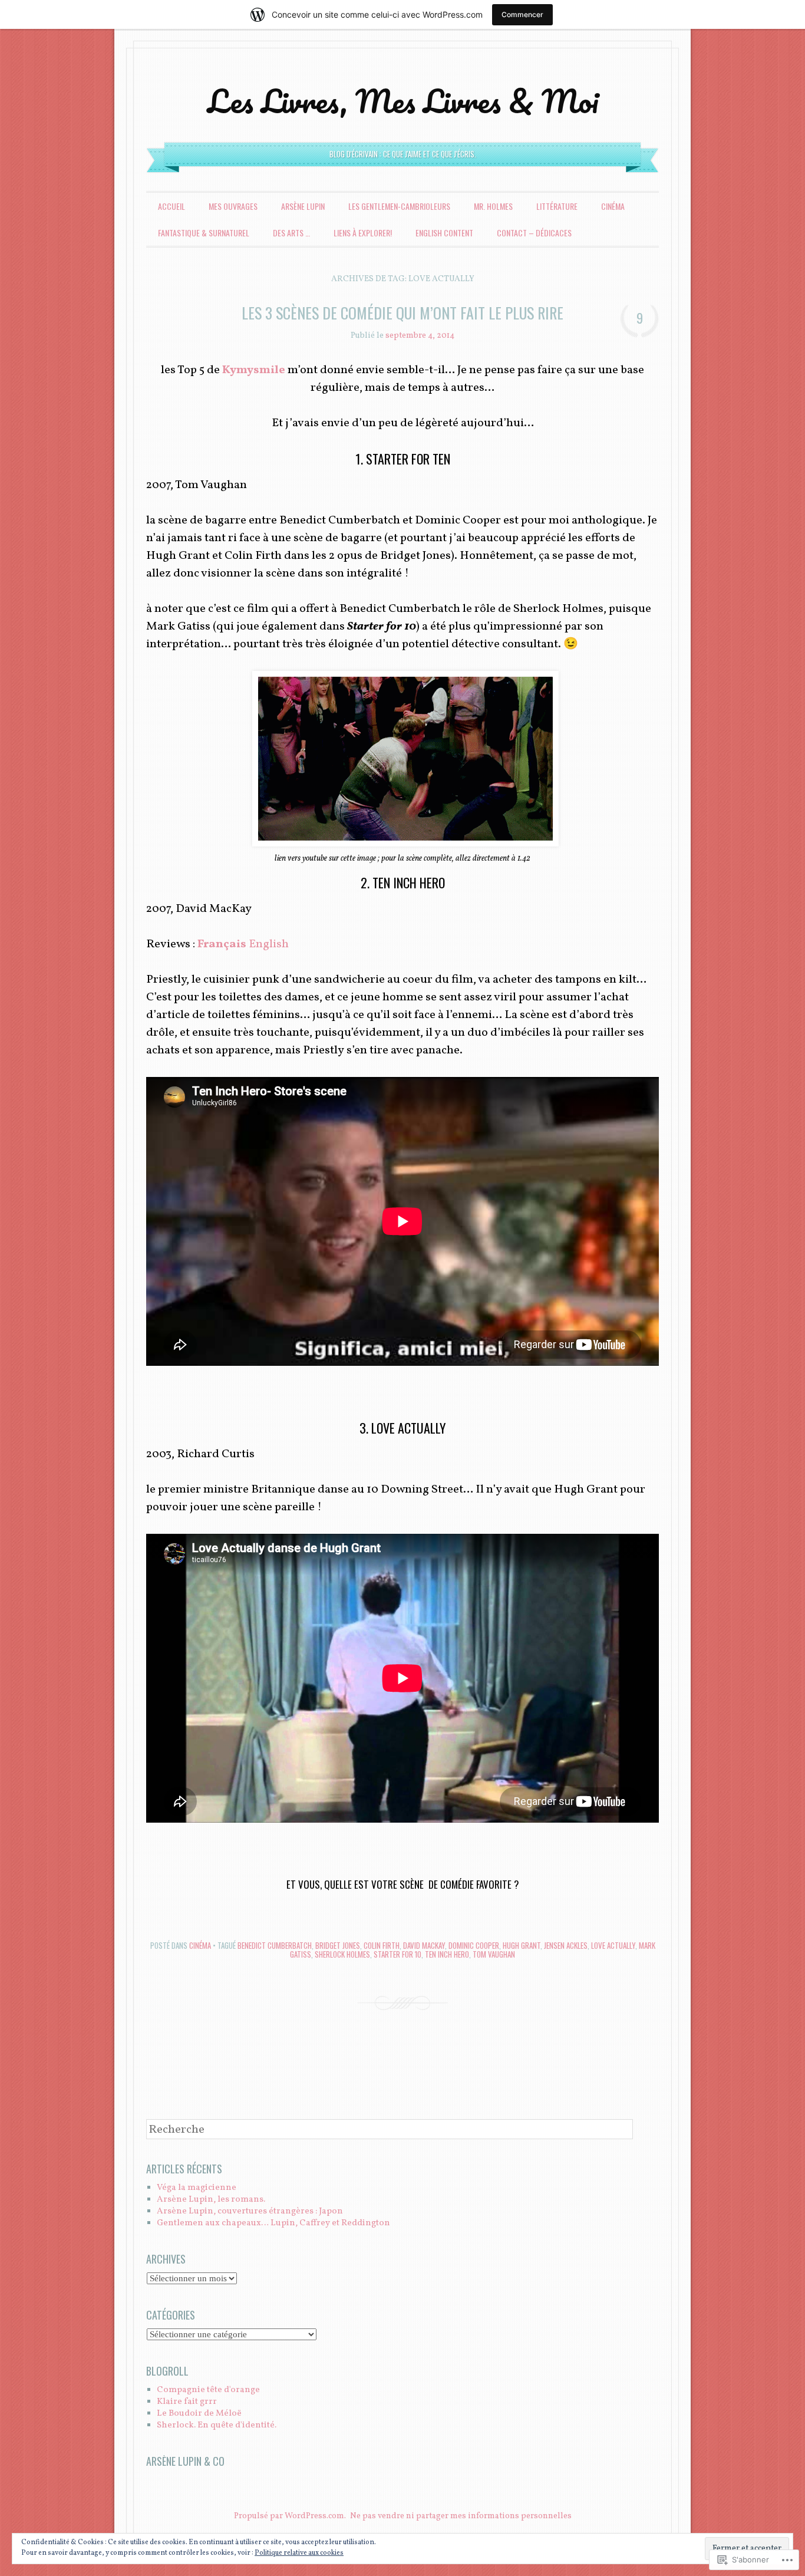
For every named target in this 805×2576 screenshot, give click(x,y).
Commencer (522, 14)
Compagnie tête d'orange (208, 2390)
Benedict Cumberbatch (275, 1945)
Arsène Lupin (303, 206)
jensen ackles (566, 1945)
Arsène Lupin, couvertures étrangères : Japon (250, 2211)
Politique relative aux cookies (299, 2553)
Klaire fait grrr (187, 2402)
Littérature (557, 206)
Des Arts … (291, 233)
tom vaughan (494, 1954)
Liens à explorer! (363, 233)
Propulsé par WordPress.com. (290, 2516)
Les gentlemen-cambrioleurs (399, 206)
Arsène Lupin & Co (185, 2461)
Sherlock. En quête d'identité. (217, 2425)
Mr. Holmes (493, 206)
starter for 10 (397, 1954)
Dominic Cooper (474, 1945)
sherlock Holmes (342, 1954)
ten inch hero (447, 1954)
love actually (613, 1945)
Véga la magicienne (197, 2188)
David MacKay (424, 1945)
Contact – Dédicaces (534, 233)
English (269, 944)
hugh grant (522, 1945)
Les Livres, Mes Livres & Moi (403, 101)
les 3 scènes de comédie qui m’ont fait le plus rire (402, 313)
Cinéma (613, 206)
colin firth (382, 1945)
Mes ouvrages (233, 206)
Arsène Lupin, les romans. (211, 2200)
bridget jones (338, 1945)
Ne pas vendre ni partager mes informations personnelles (461, 2516)
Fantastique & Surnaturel (204, 233)
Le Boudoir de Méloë (199, 2414)
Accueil (171, 206)
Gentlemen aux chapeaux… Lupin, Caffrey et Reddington (273, 2223)
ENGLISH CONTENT (444, 233)
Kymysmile (255, 370)
